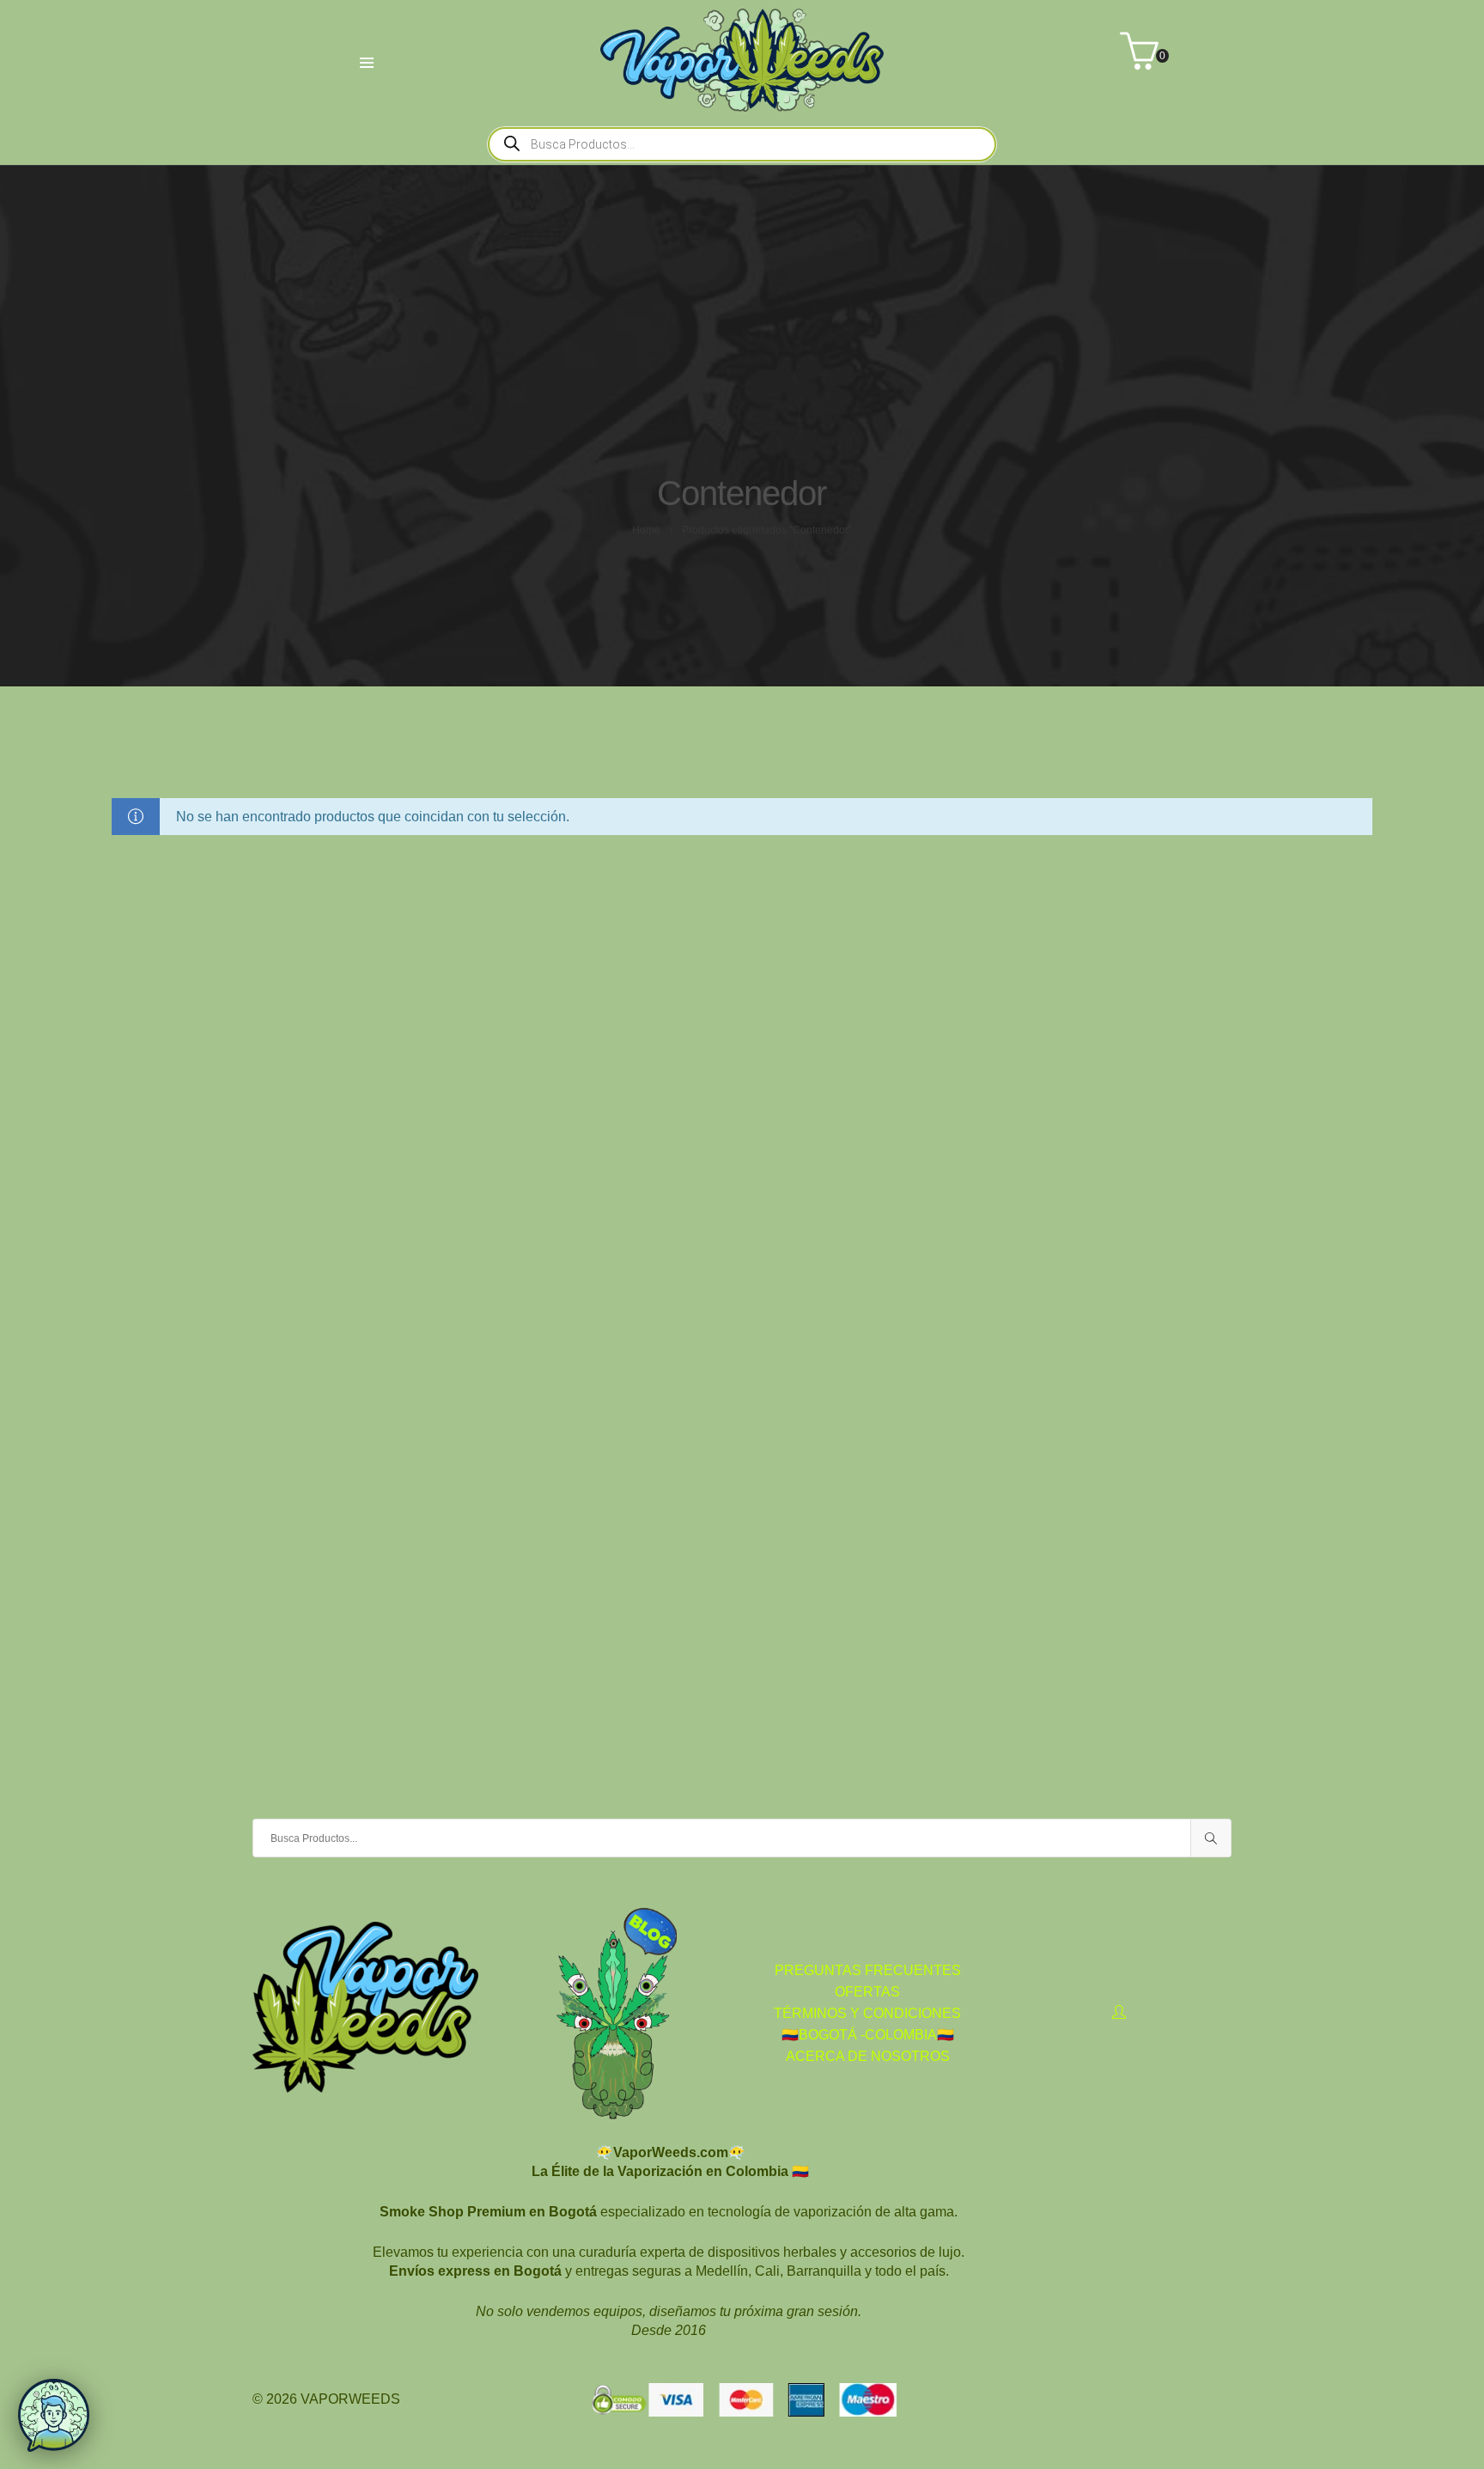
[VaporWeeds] (742, 104)
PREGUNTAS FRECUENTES (868, 1970)
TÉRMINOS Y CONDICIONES (867, 2013)
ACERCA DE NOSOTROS (868, 2056)
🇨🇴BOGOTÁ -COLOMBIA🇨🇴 (868, 2035)
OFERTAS (867, 1992)
